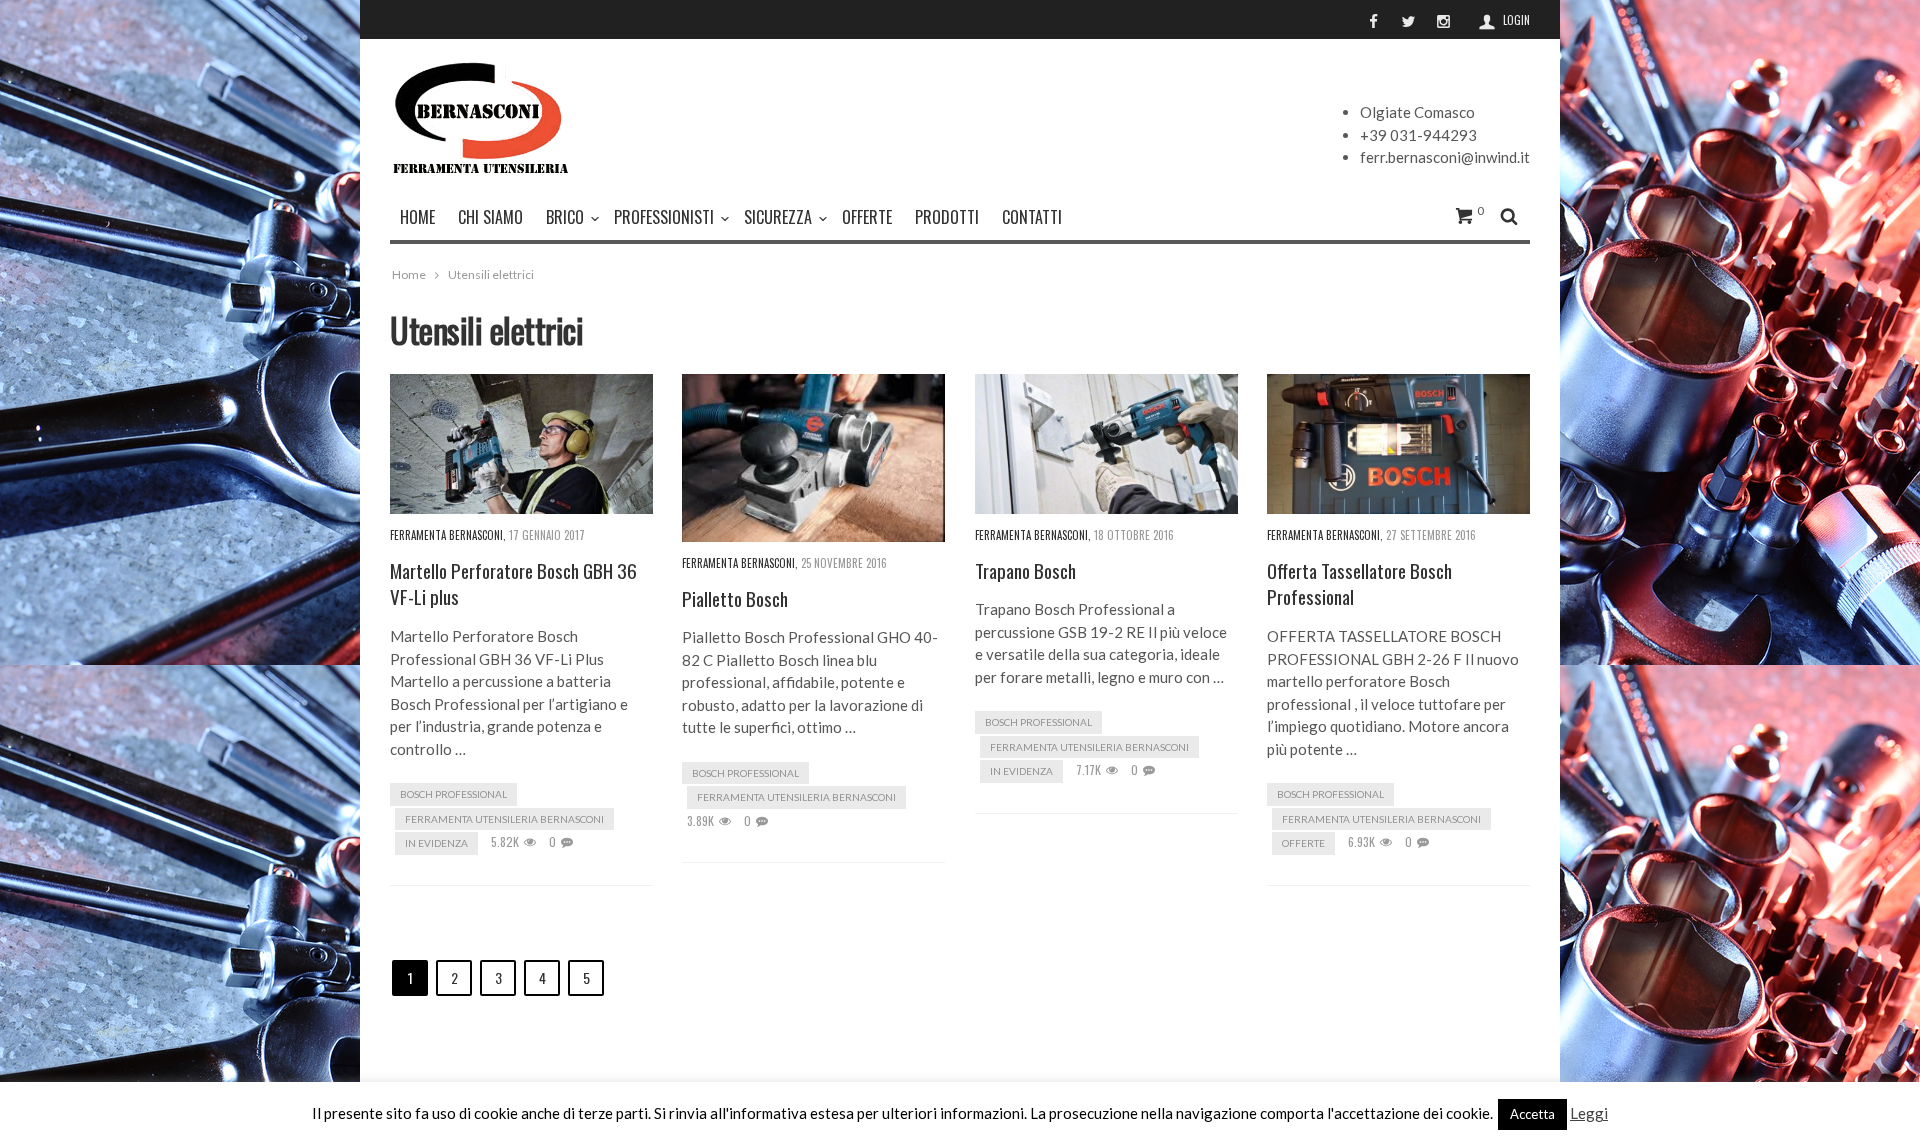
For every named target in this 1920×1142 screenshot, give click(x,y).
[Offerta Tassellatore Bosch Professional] (1398, 444)
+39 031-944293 (1418, 135)
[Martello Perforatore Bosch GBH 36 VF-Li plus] (521, 444)
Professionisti (664, 217)
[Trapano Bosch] (1106, 444)
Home (409, 274)
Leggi (1589, 1113)
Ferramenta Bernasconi (446, 535)
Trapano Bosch (1025, 570)
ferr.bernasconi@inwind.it (1445, 157)
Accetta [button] (1532, 1114)
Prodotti (947, 217)
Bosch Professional (453, 794)
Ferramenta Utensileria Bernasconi (504, 819)
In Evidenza (436, 843)
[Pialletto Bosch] (813, 458)
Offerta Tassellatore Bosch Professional (1359, 583)
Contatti (1032, 217)
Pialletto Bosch (735, 598)
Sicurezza (778, 217)
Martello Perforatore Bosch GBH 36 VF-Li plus (513, 583)
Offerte (867, 217)
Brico (565, 217)
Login (1516, 20)
